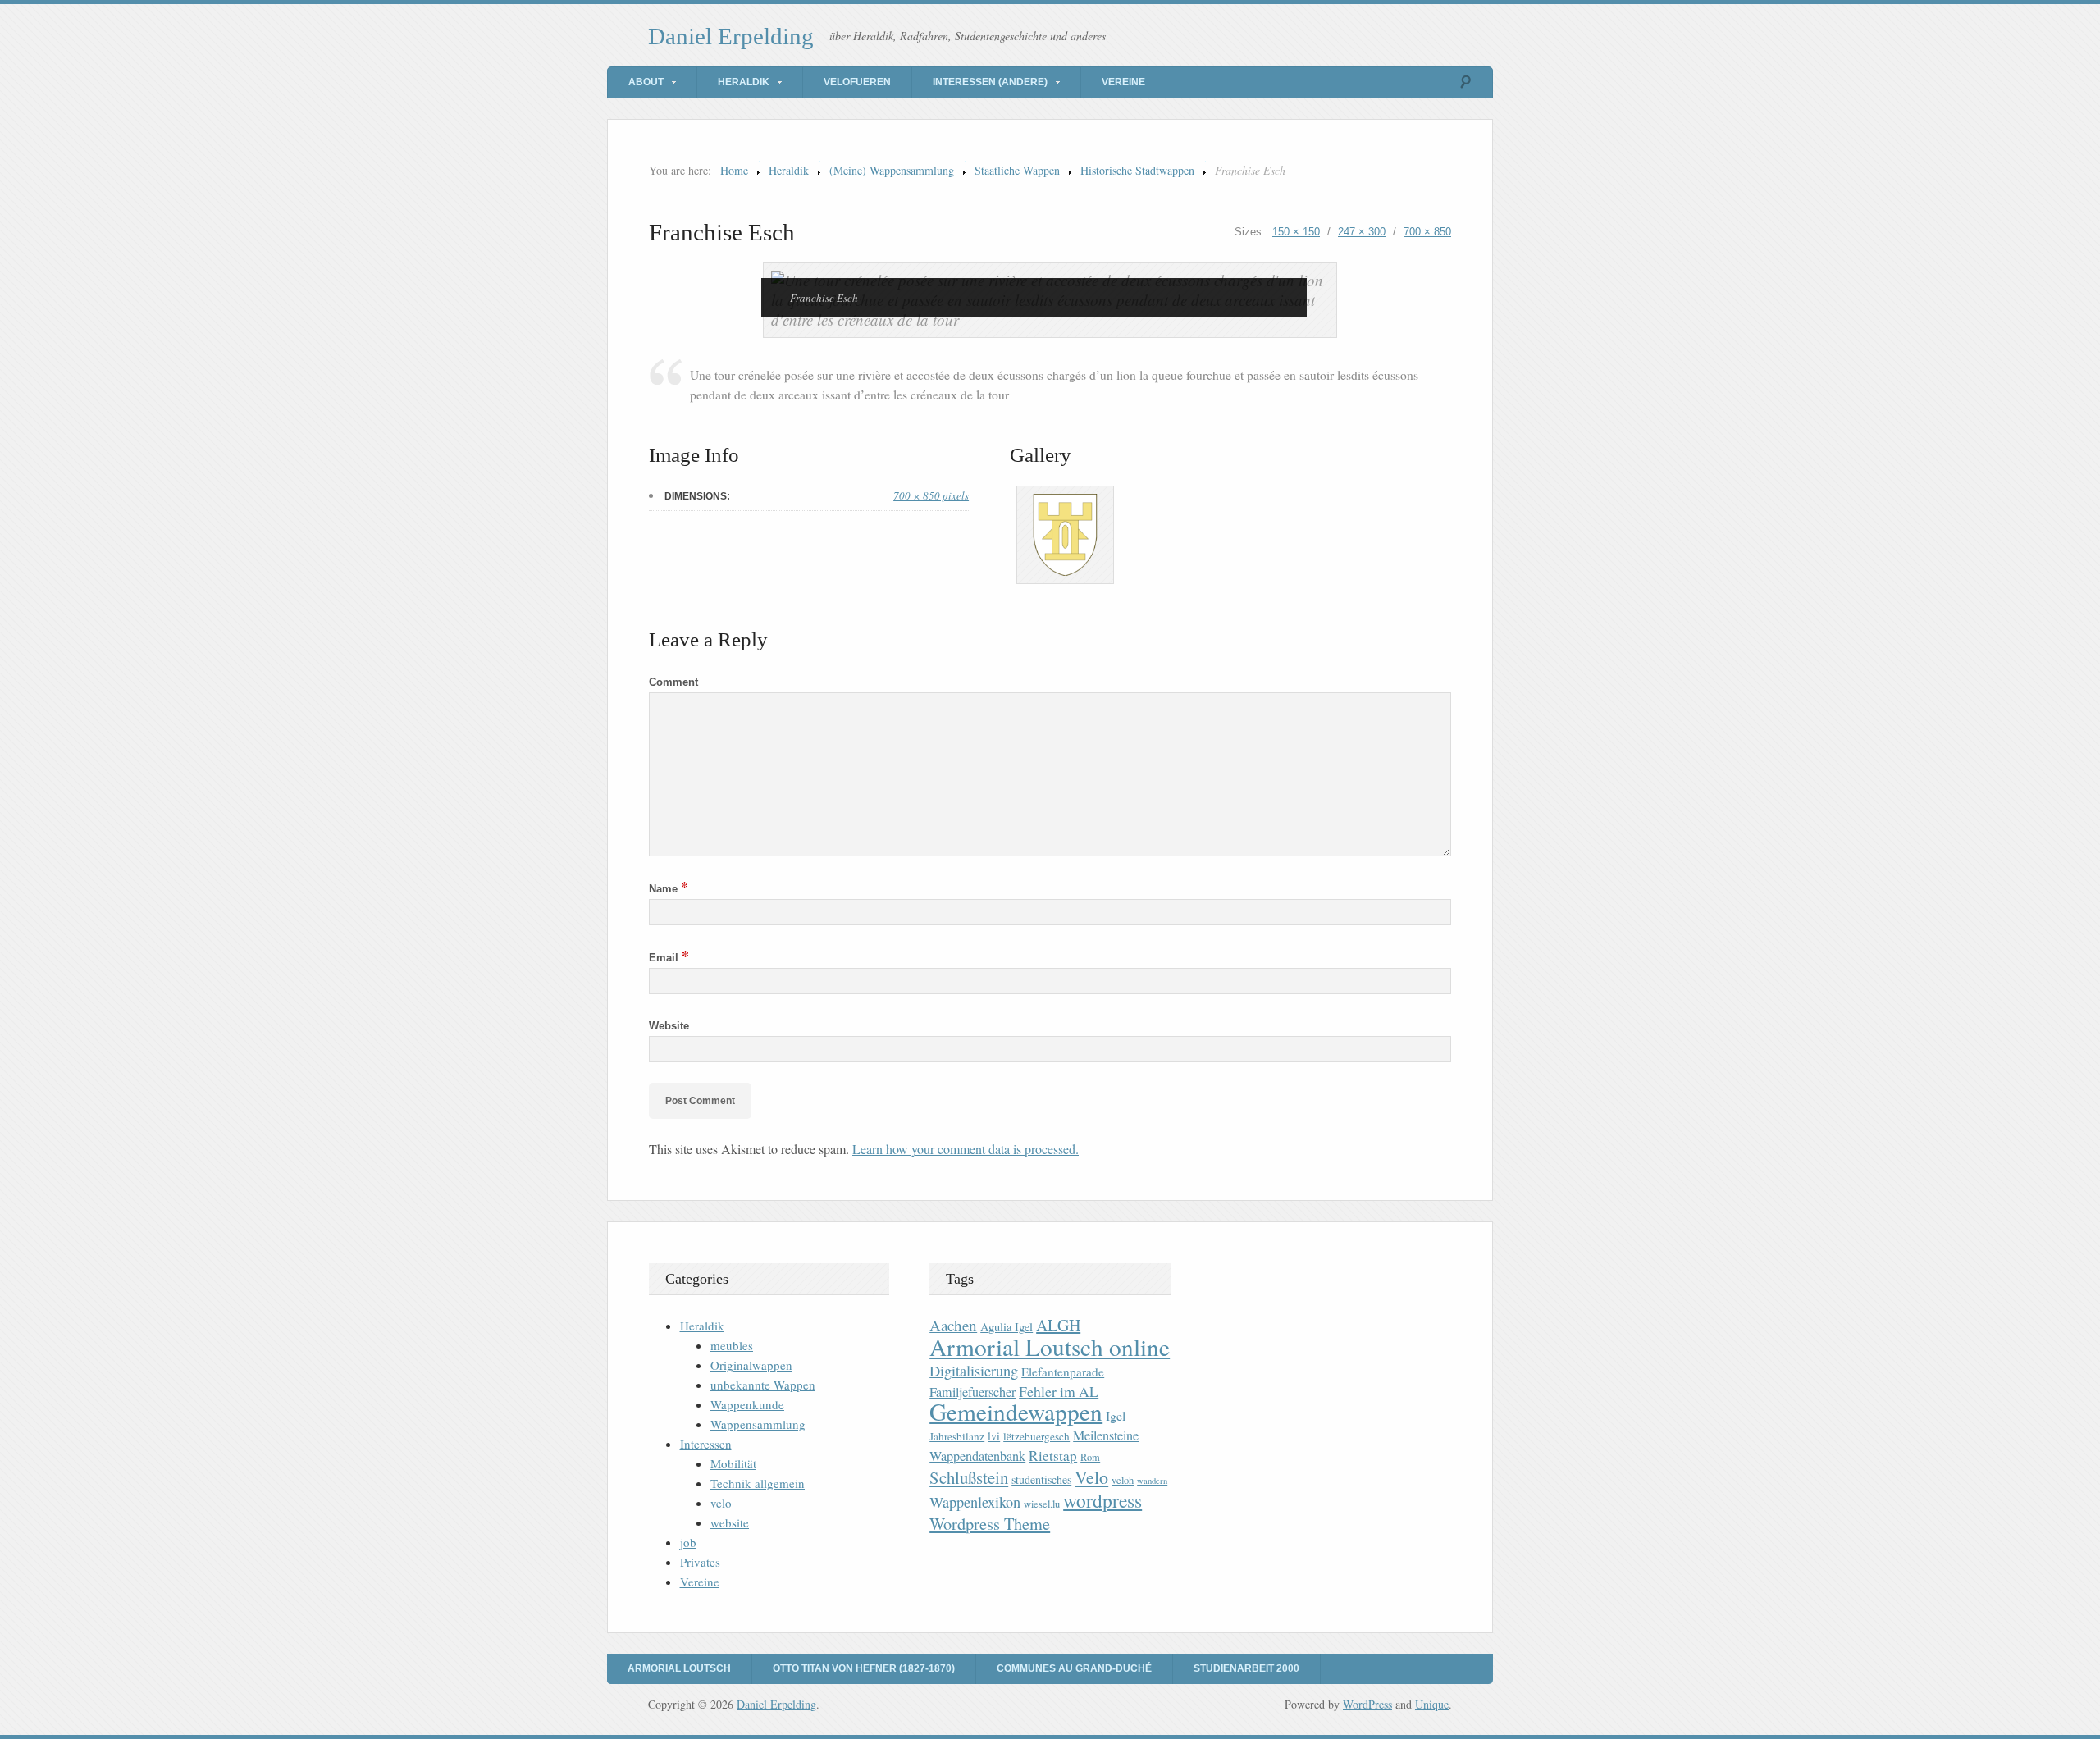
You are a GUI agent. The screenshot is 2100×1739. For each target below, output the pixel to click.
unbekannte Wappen (763, 1385)
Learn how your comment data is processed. (966, 1149)
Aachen (953, 1325)
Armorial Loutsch (679, 1668)
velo (721, 1503)
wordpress (1102, 1500)
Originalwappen (751, 1365)
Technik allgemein (758, 1483)
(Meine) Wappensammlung (892, 170)
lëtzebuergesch (1036, 1436)
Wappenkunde (747, 1404)
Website (669, 1026)
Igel (1116, 1415)
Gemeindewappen (1016, 1411)
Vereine (1123, 82)
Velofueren (857, 82)
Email (669, 958)
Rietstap (1053, 1456)
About (646, 82)
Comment (673, 682)
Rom (1090, 1457)
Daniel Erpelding (731, 36)
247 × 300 (1362, 232)
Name (669, 889)
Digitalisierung (974, 1371)
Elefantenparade (1063, 1372)
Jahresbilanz (957, 1436)
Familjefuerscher (972, 1392)
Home (734, 170)
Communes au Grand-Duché (1074, 1668)
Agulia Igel (1007, 1327)
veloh (1123, 1480)
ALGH (1058, 1325)
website (730, 1522)
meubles (732, 1345)
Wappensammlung (758, 1424)
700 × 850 (1427, 232)
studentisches (1041, 1479)
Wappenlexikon (975, 1502)
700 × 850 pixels (931, 495)
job (688, 1542)
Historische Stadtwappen (1137, 170)
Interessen (706, 1444)
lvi (994, 1436)
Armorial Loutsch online (1050, 1346)
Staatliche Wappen (1017, 170)
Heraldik (744, 82)
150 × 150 (1296, 232)
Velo (1091, 1477)
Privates (700, 1562)
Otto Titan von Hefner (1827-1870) (864, 1668)
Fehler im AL (1059, 1391)
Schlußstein (969, 1477)
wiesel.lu (1042, 1504)
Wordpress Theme (990, 1524)
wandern (1152, 1481)
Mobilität (733, 1463)
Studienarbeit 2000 (1246, 1668)
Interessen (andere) (990, 82)
